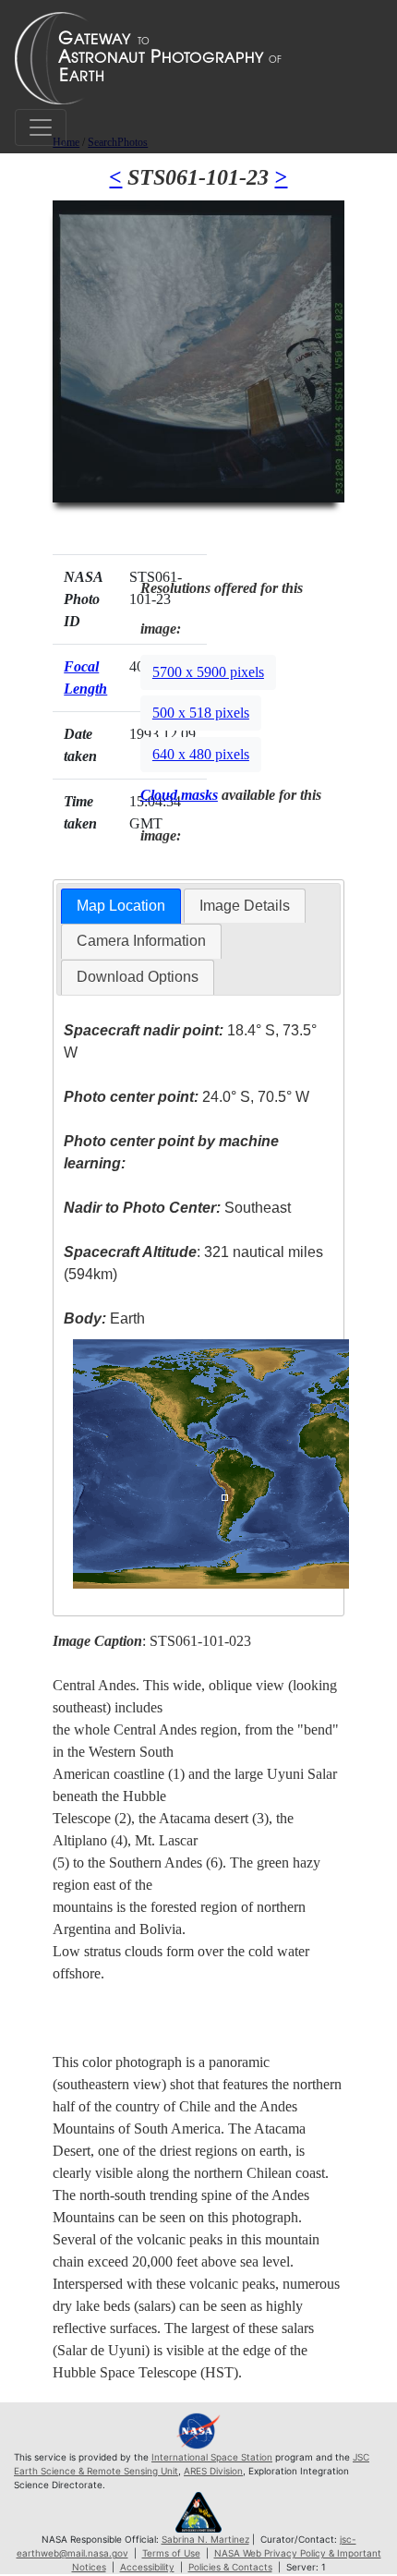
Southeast (177, 1208)
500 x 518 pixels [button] (201, 713)
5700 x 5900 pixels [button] (208, 672)
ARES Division (213, 2471)
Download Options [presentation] (138, 977)
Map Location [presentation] (121, 906)
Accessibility (147, 2567)
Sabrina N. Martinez (205, 2539)
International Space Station (212, 2457)
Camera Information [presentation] (141, 941)
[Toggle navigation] (41, 127)
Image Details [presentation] (245, 906)
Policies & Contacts (230, 2567)
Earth (104, 1318)
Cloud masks (179, 795)
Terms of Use (171, 2553)
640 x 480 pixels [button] (201, 754)
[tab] (121, 907)
